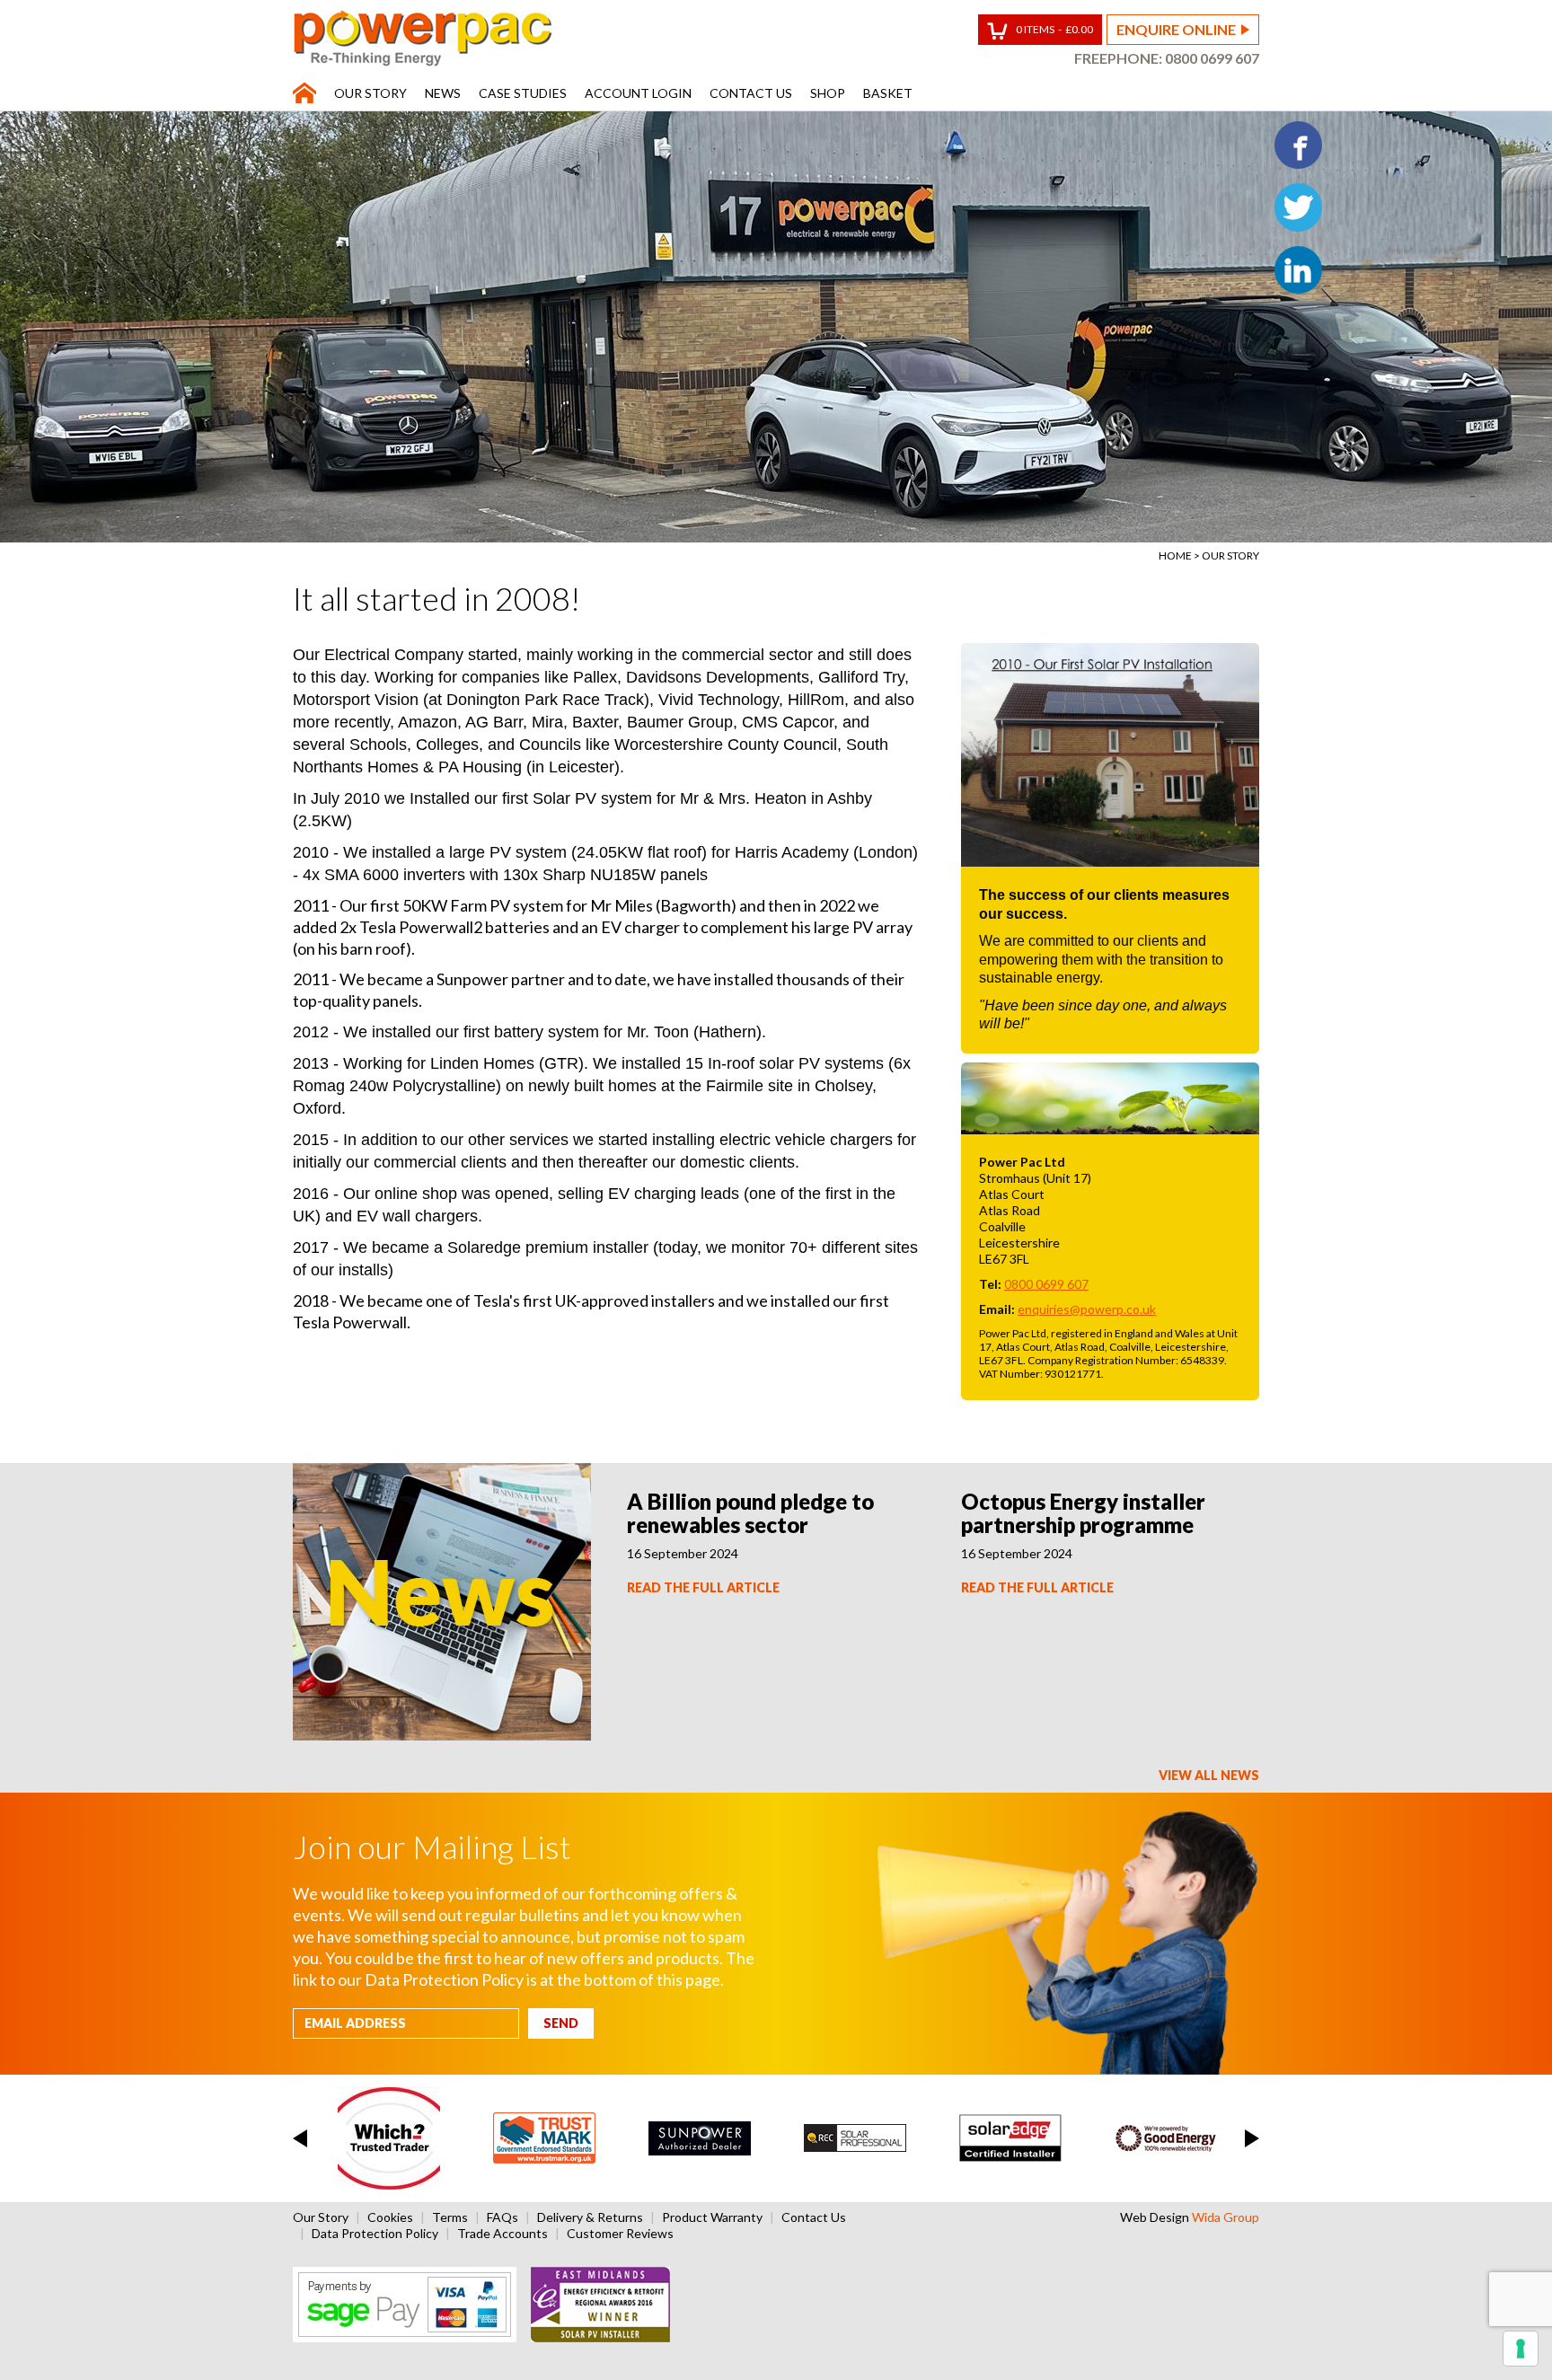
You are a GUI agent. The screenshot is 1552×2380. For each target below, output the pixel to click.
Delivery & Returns (590, 2217)
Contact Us (751, 93)
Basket (888, 93)
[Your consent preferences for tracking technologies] (1521, 2349)
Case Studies (523, 93)
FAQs (503, 2217)
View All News (1209, 1775)
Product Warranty (712, 2217)
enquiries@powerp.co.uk (1087, 1309)
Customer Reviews (620, 2233)
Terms (450, 2217)
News (443, 93)
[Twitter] (1298, 207)
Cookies (390, 2217)
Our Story (370, 93)
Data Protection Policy (375, 2233)
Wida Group (1226, 2217)
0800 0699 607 (1212, 58)
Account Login (638, 93)
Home (1175, 555)
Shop (828, 93)
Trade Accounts (503, 2233)
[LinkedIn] (1298, 270)
